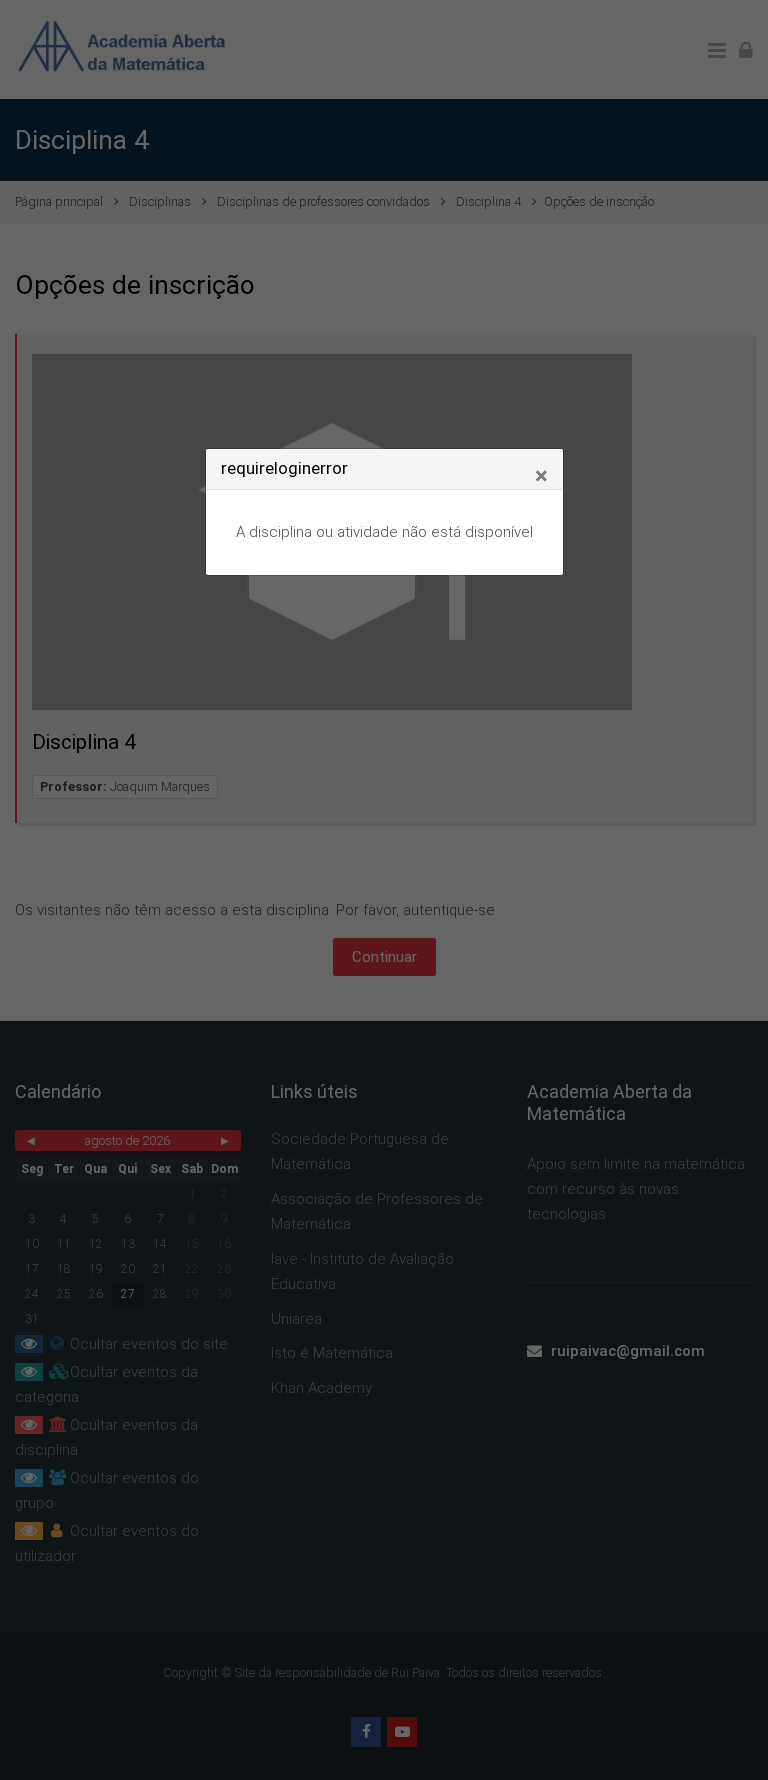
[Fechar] (541, 476)
